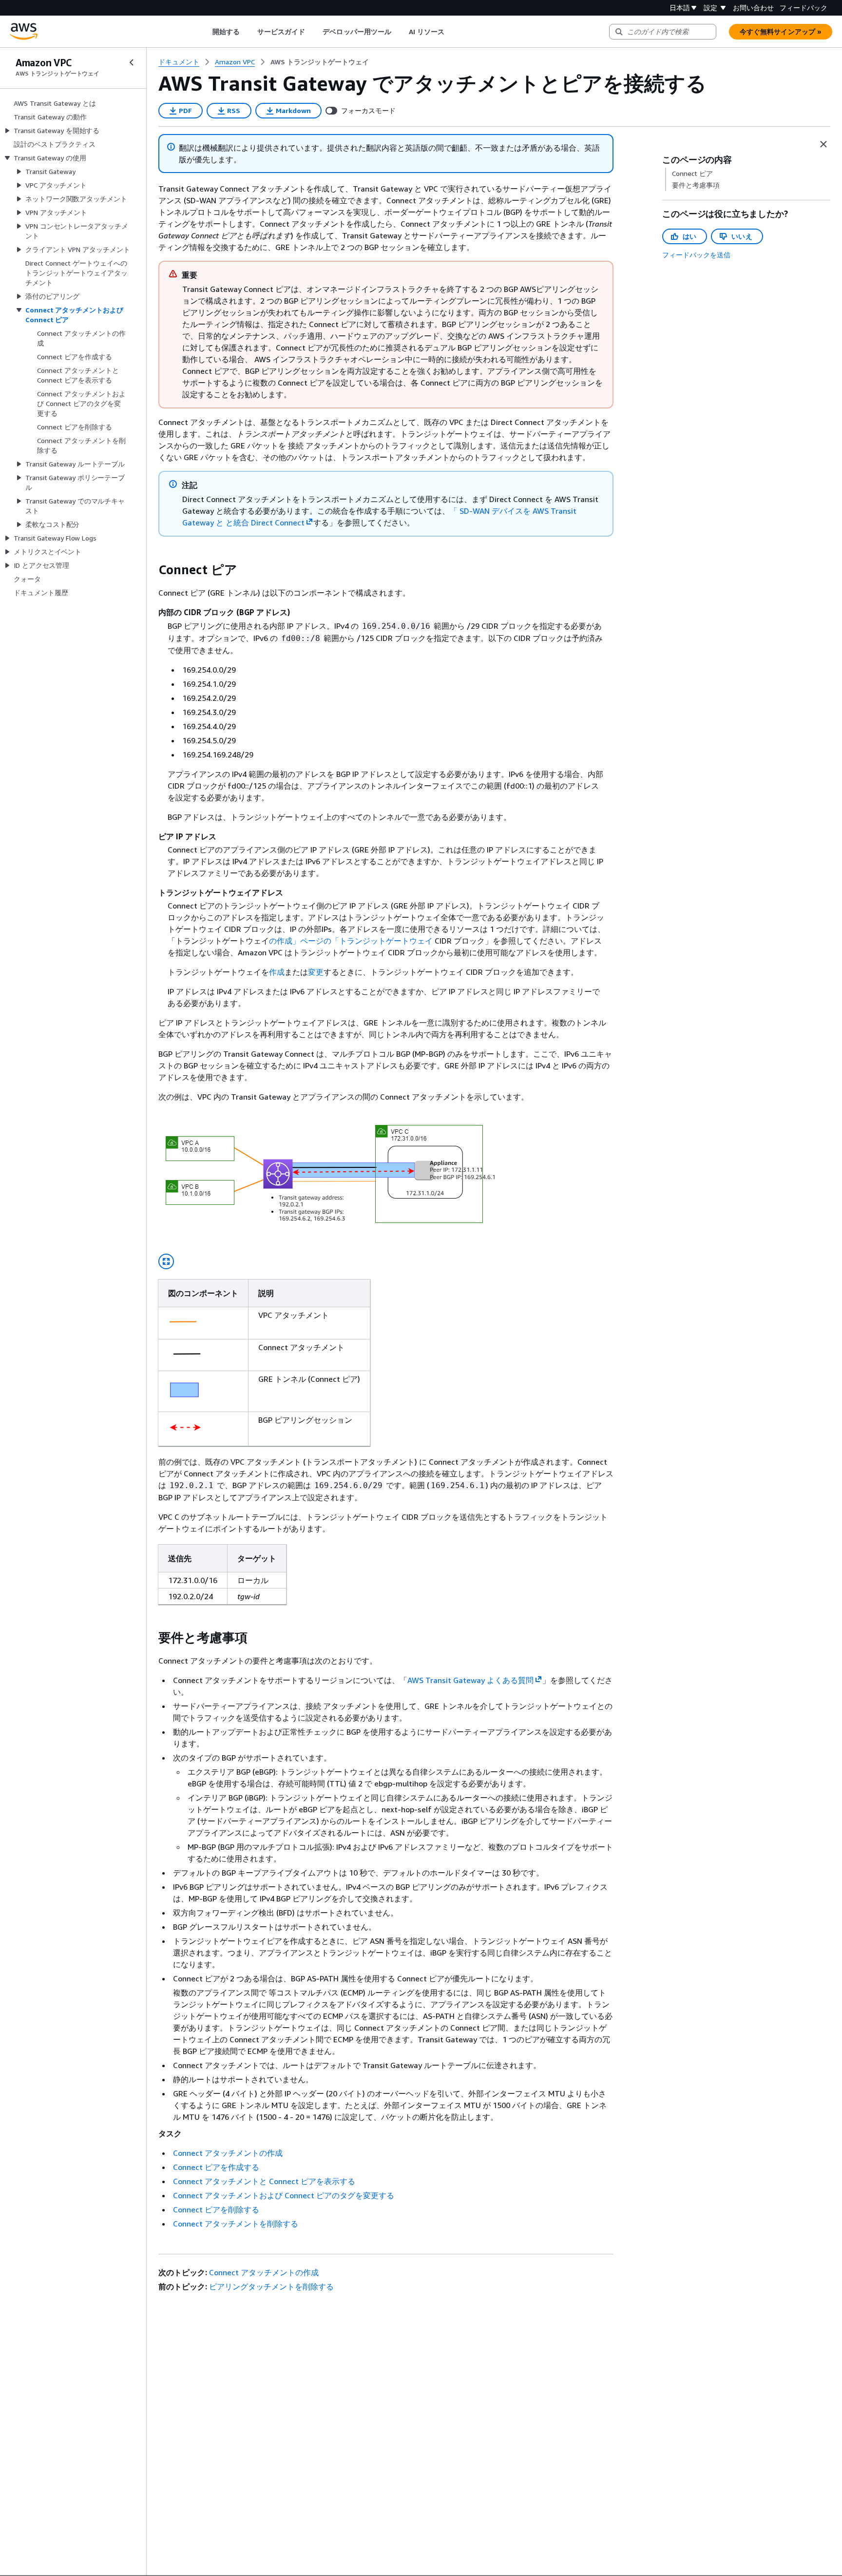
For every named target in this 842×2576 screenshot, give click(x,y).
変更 (316, 972)
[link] (320, 62)
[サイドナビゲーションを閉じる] (132, 62)
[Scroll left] (205, 32)
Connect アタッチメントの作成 (228, 2153)
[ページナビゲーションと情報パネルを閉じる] (823, 144)
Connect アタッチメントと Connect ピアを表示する (264, 2181)
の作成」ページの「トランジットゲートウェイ (351, 941)
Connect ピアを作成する (216, 2167)
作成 (277, 972)
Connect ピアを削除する (216, 2209)
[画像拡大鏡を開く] (166, 1261)
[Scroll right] (452, 32)
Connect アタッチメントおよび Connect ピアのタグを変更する (284, 2195)
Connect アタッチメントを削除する (236, 2224)
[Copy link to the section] (151, 570)
